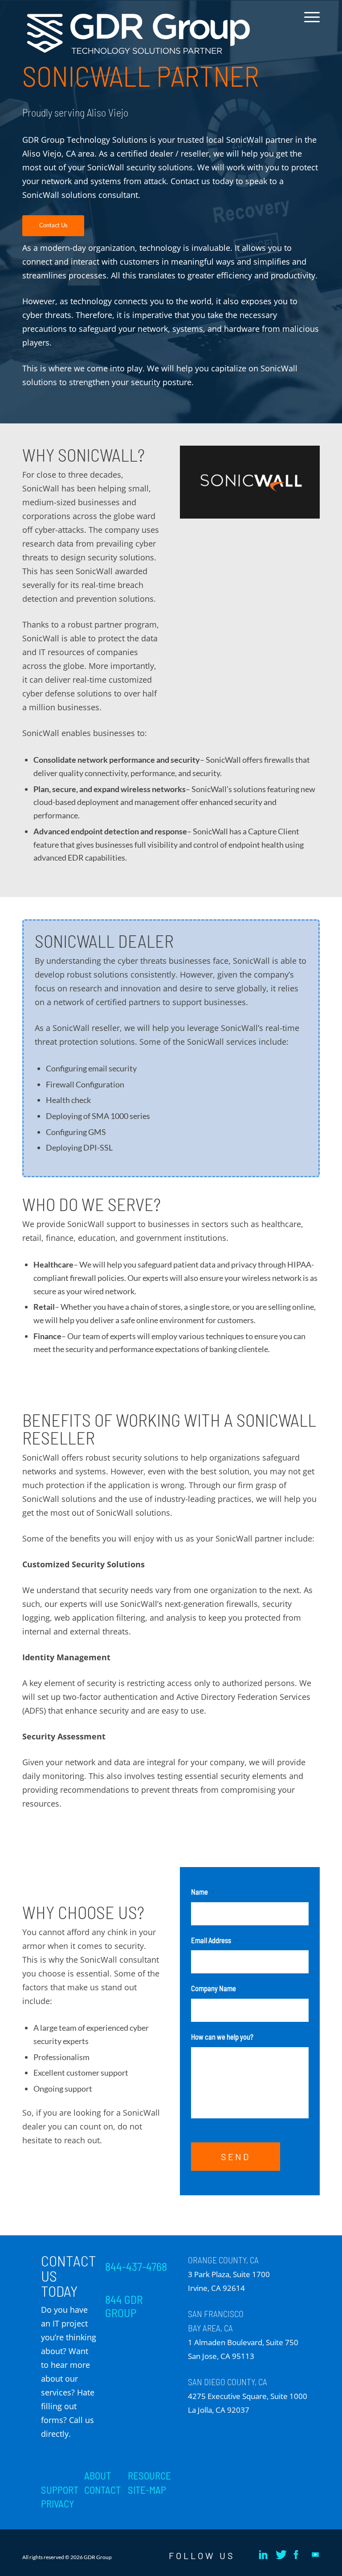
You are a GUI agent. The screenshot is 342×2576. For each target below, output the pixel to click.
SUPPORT (60, 2490)
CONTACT (102, 2490)
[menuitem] (310, 24)
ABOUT (98, 2475)
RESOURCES (152, 2475)
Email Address (214, 1940)
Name (202, 1892)
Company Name (214, 1988)
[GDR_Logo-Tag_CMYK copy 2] (138, 34)
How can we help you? (222, 2037)
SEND (236, 2157)
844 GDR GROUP (124, 2306)
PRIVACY (57, 2504)
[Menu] (310, 24)
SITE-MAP (147, 2490)
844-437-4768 (136, 2266)
